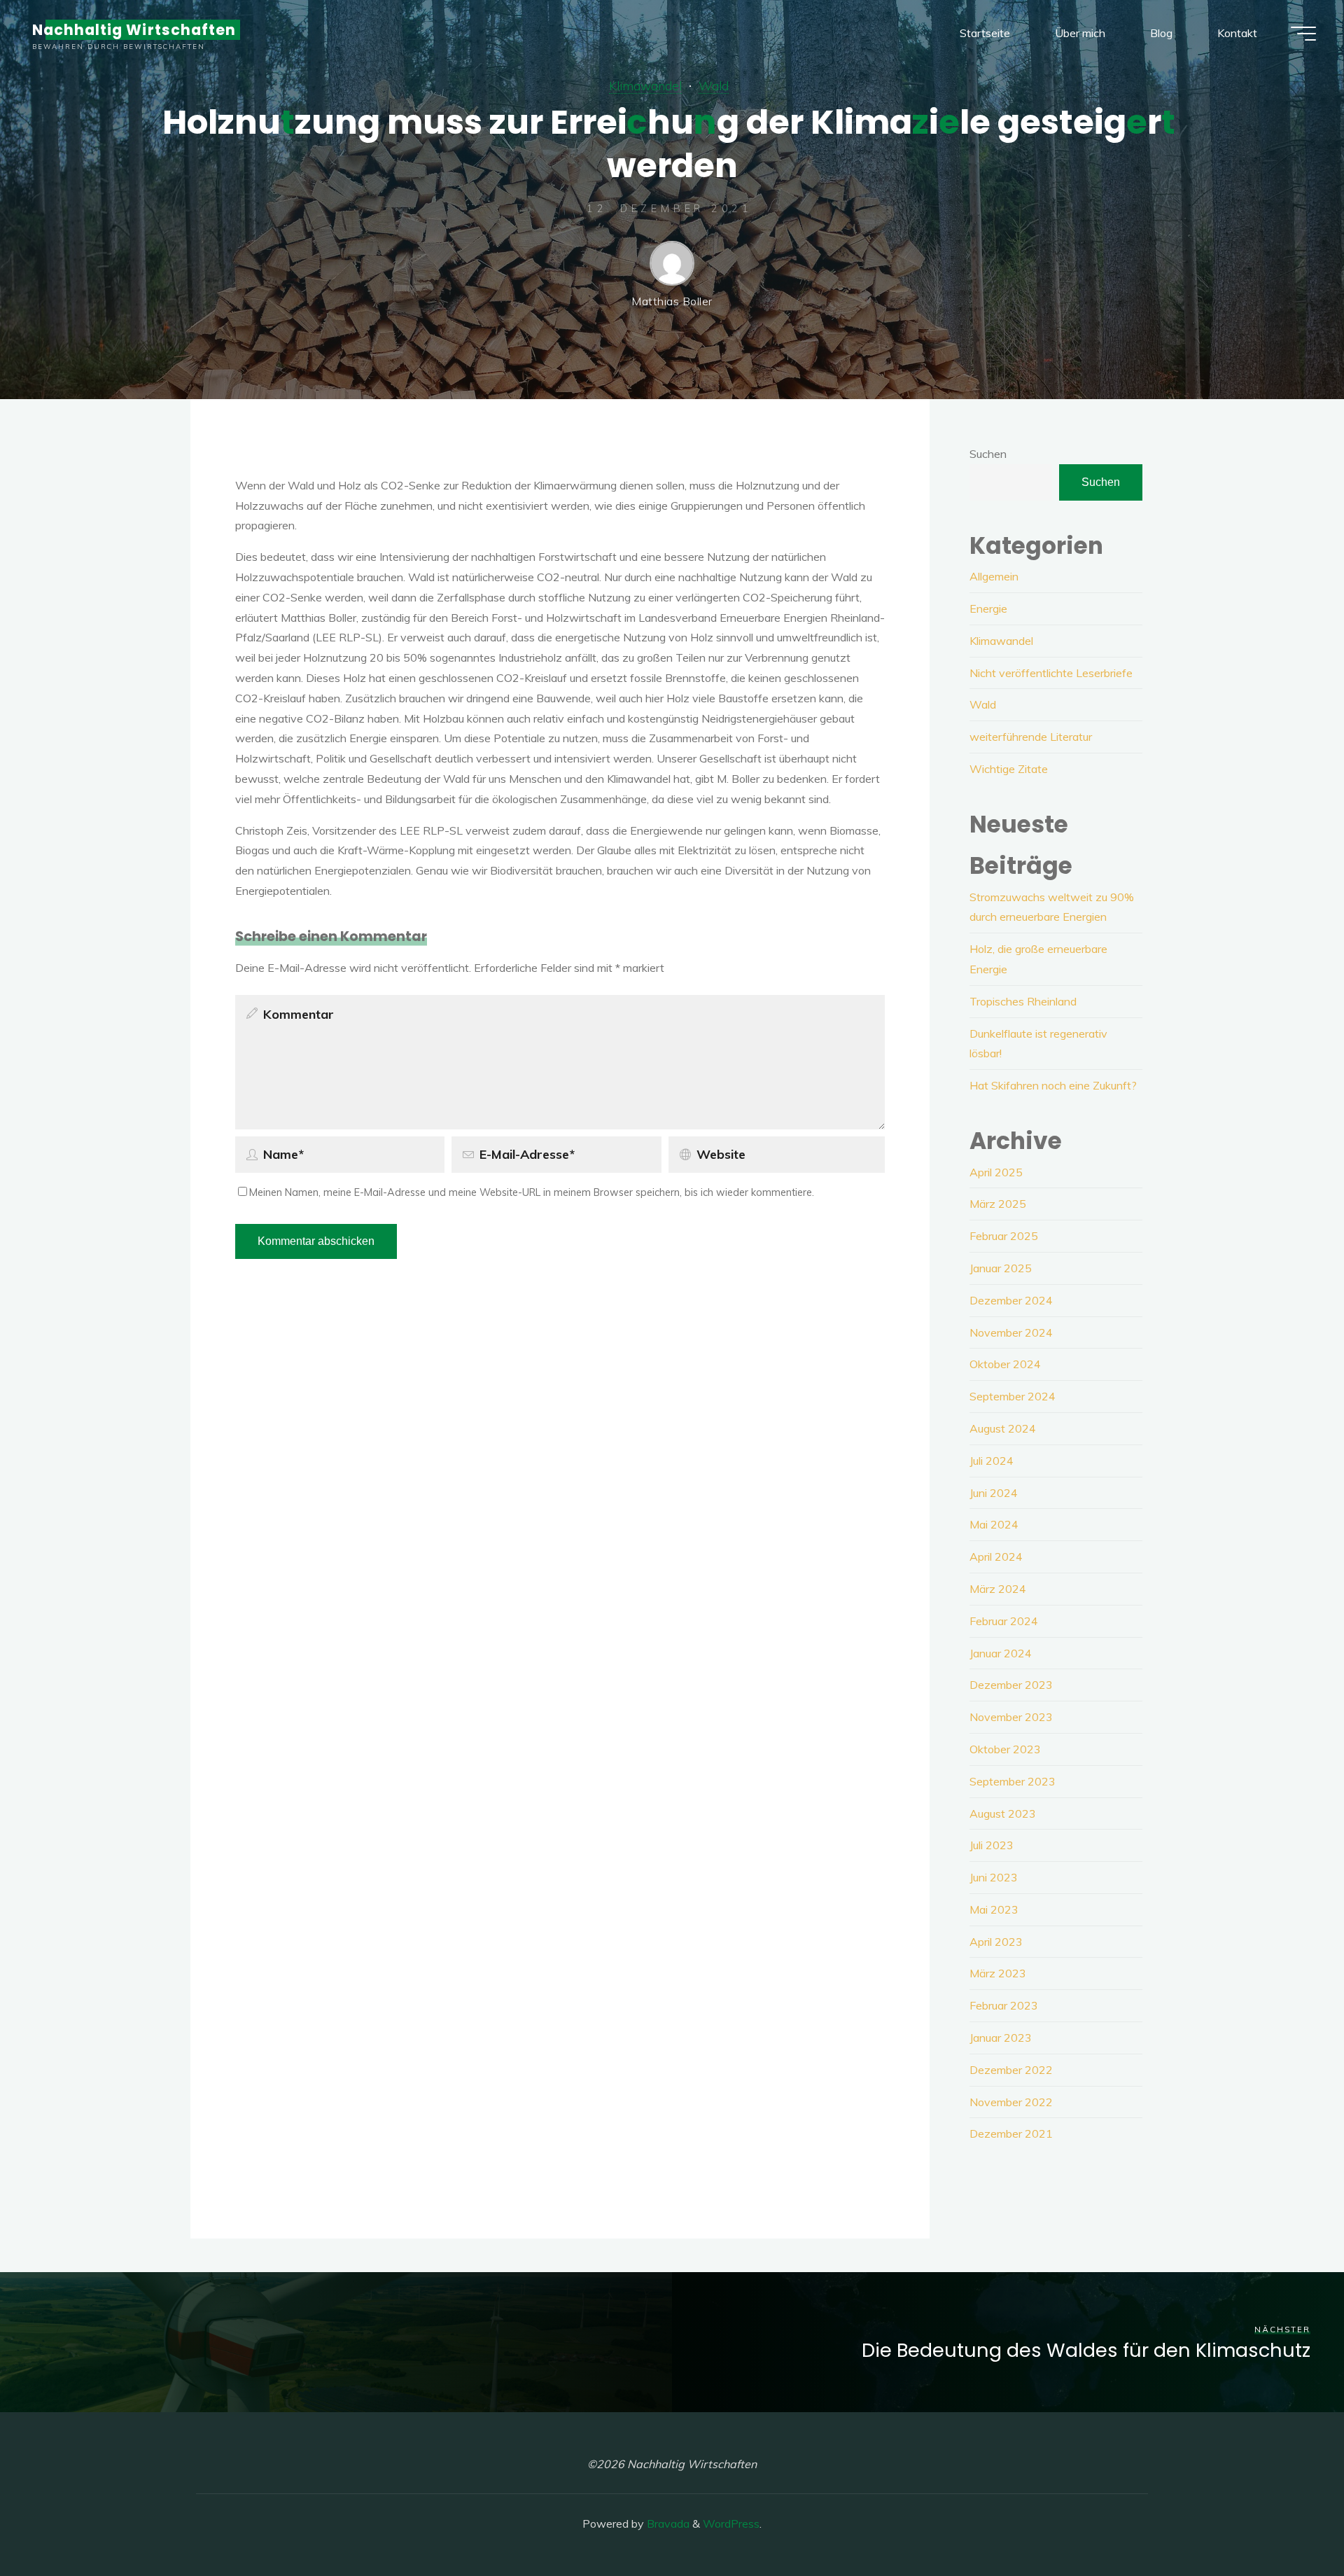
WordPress (731, 2523)
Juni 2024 (994, 1493)
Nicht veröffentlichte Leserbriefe (1051, 673)
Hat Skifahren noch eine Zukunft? (1053, 1085)
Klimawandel (645, 85)
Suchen (988, 454)
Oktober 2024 (1005, 1364)
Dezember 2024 (1011, 1300)
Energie (988, 608)
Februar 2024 (1004, 1621)
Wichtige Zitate (1009, 769)
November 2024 (1011, 1332)
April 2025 (996, 1172)
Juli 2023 (992, 1845)
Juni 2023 (994, 1877)
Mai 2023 (994, 1909)
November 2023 (1011, 1717)
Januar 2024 (1001, 1653)
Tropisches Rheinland (1023, 1001)
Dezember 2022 (1011, 2070)
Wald (714, 85)
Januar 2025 (1001, 1268)
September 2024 (1013, 1396)
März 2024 (998, 1589)
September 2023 (1013, 1781)
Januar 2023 (1001, 2038)
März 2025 (998, 1204)
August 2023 (1003, 1813)
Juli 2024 (992, 1461)
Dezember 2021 (1011, 2133)
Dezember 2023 (1011, 1685)
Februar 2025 (1004, 1236)
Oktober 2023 (1005, 1749)
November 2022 (1011, 2102)
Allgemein (994, 576)
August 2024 (1003, 1428)
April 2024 (996, 1557)
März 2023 (998, 1973)
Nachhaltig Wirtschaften (134, 30)
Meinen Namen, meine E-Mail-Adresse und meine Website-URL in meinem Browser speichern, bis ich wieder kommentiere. (532, 1192)
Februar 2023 (1004, 2005)
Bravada (667, 2523)
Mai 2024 (994, 1524)
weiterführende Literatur (1031, 737)
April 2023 (996, 1942)
